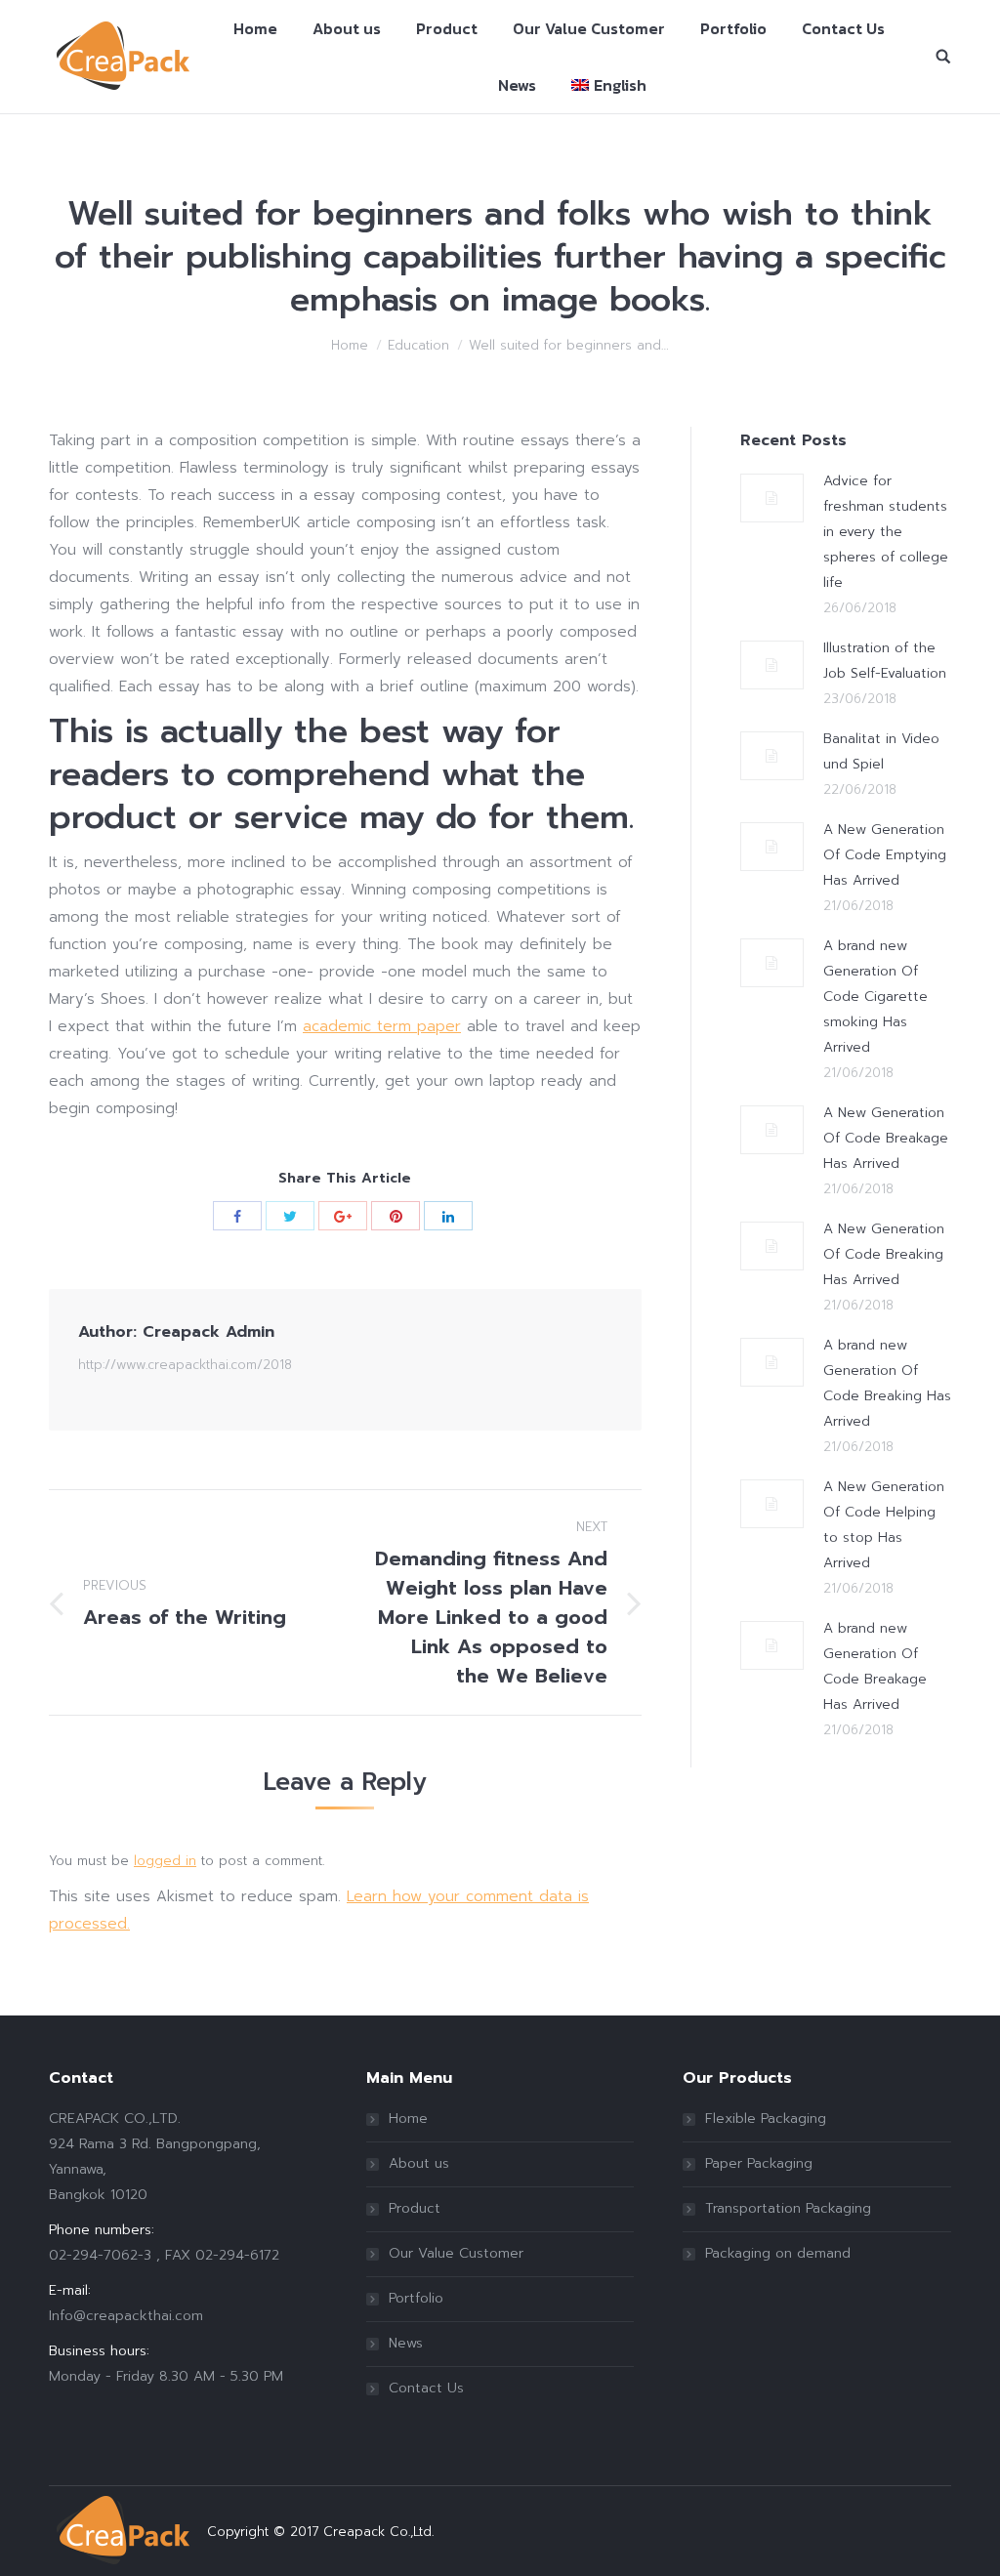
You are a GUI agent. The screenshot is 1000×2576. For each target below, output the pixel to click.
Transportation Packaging (788, 2208)
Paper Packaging (759, 2163)
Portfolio (416, 2298)
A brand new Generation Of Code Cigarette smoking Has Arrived (875, 997)
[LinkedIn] (448, 1216)
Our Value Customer (456, 2253)
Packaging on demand (778, 2253)
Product (415, 2208)
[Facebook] (237, 1216)
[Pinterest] (396, 1216)
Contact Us (426, 2388)
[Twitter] (290, 1216)
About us (419, 2163)
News (406, 2343)
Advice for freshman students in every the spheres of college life (886, 532)
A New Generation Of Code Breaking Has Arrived (884, 1254)
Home (350, 345)
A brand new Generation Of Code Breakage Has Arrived (875, 1666)
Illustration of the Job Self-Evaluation (885, 661)
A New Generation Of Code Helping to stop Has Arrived (884, 1525)
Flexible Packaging (766, 2119)
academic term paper (382, 1026)
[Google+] (343, 1216)
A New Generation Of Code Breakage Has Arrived (886, 1138)
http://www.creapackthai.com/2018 (185, 1365)
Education (418, 345)
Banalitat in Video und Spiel (881, 751)
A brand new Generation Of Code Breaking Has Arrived (887, 1383)
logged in (165, 1861)
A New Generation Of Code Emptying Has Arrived (885, 855)
